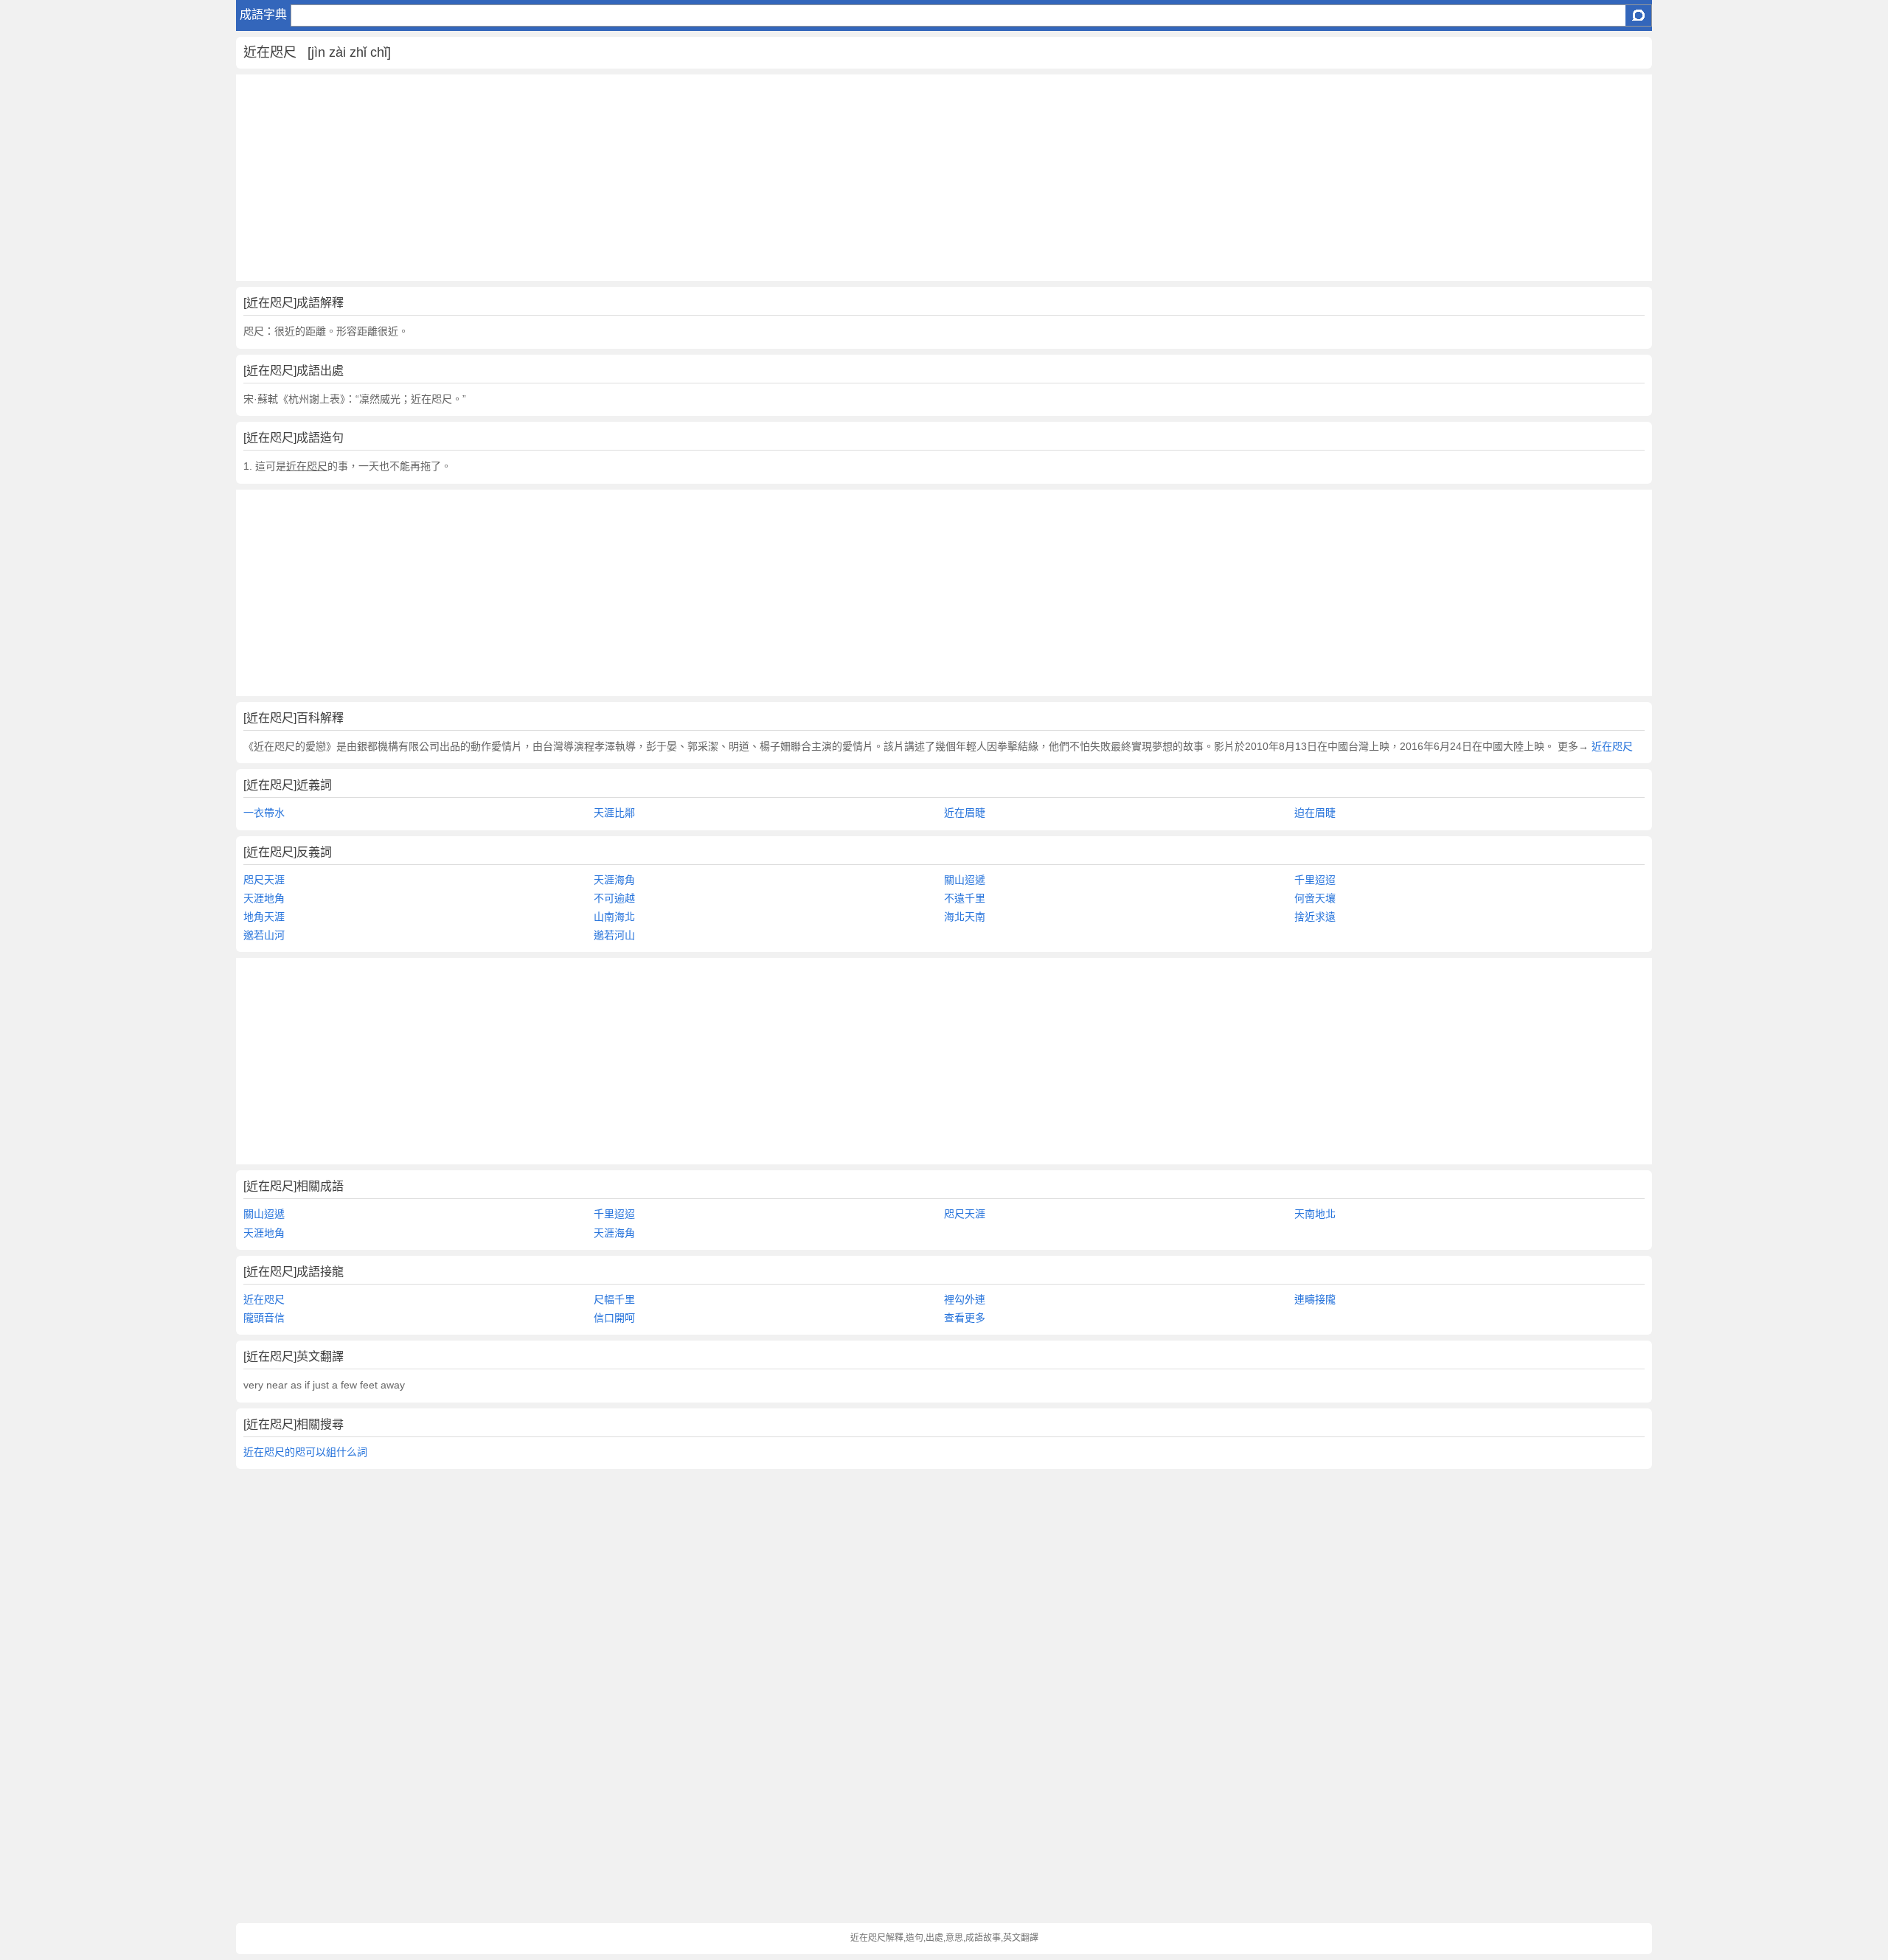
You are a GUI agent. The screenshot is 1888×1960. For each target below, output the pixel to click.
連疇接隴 (1315, 1299)
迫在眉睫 (1315, 813)
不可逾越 (614, 898)
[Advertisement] (678, 178)
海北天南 (965, 917)
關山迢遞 (965, 880)
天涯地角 (264, 898)
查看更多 (965, 1318)
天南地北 (1315, 1214)
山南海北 (614, 917)
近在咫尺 (1611, 746)
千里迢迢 (1315, 880)
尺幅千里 (614, 1299)
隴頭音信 (264, 1318)
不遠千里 (965, 898)
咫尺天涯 (264, 880)
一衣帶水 (264, 813)
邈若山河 (264, 935)
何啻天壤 (1315, 898)
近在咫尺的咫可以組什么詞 (305, 1452)
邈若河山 (614, 935)
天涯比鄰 (614, 813)
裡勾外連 (965, 1299)
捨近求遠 (1315, 917)
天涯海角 (614, 880)
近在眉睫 (965, 813)
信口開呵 (614, 1318)
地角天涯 (264, 917)
